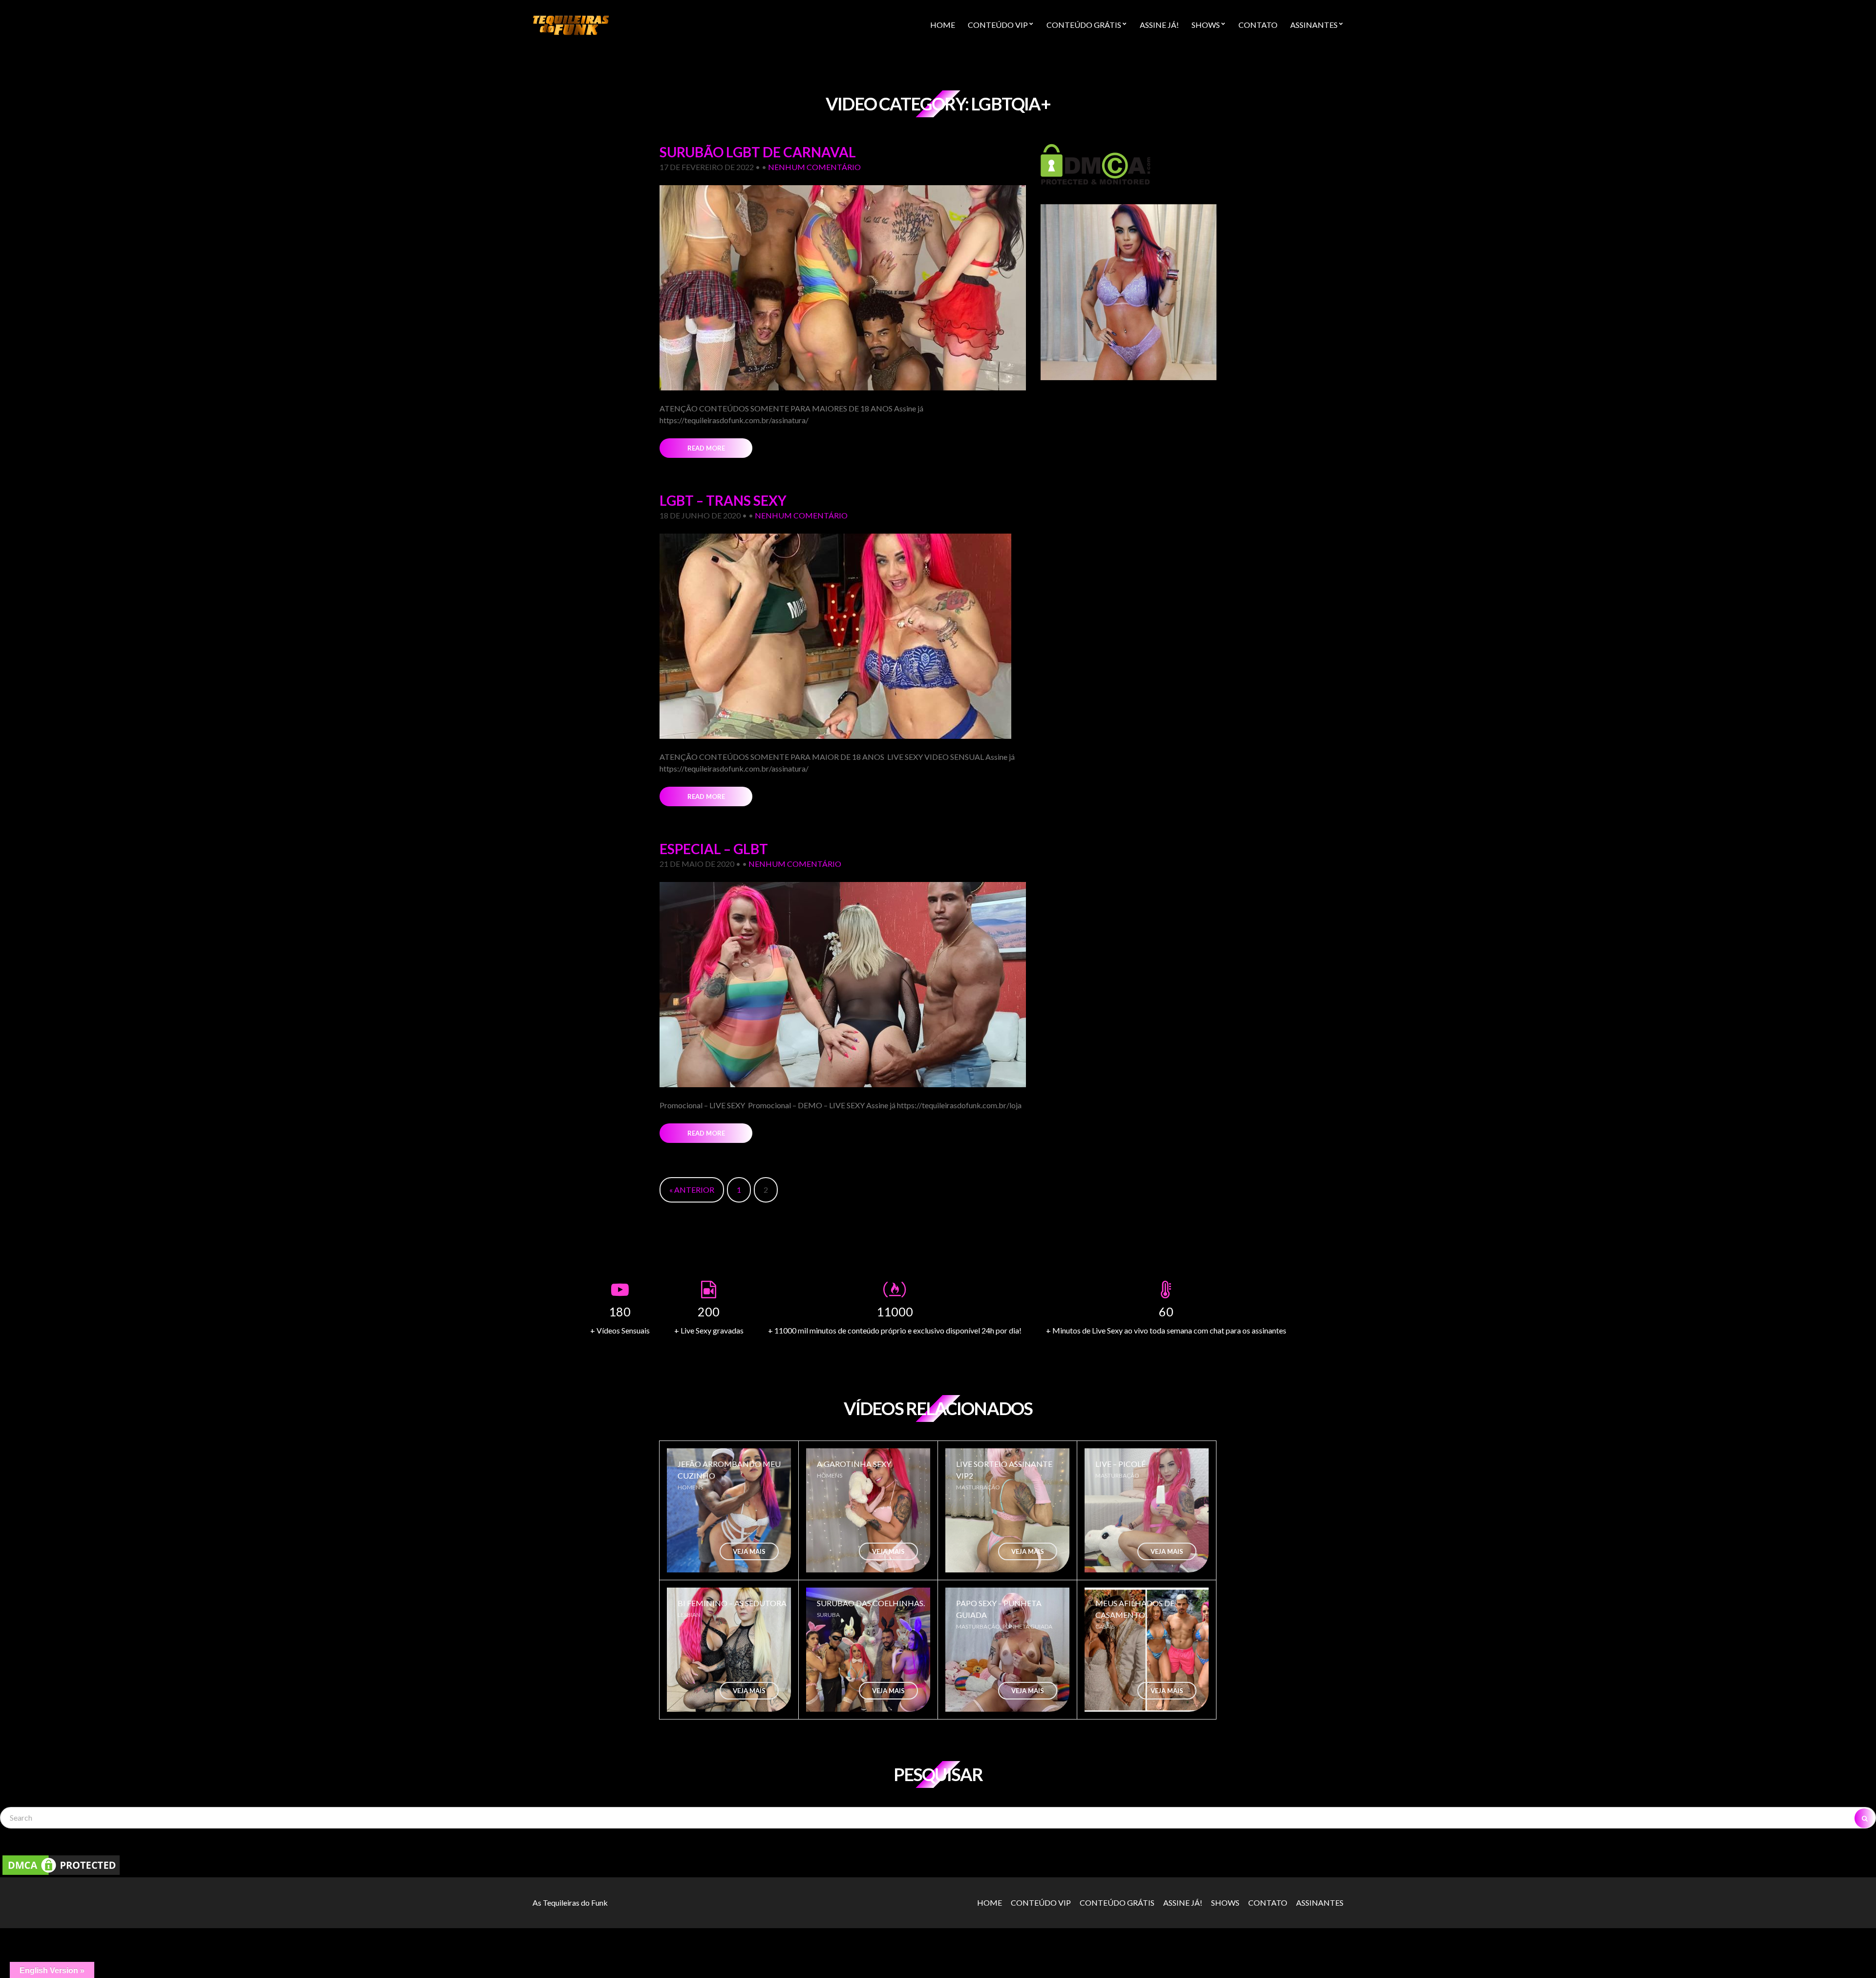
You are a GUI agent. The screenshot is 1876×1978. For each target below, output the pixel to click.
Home (943, 25)
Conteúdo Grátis (1084, 25)
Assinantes (1314, 25)
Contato (1258, 25)
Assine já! (1159, 25)
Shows (1206, 25)
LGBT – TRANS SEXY (723, 500)
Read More (706, 448)
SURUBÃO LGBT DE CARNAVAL (758, 152)
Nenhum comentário (814, 167)
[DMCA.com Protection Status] (1096, 163)
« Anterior (692, 1190)
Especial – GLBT (714, 849)
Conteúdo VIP (998, 25)
